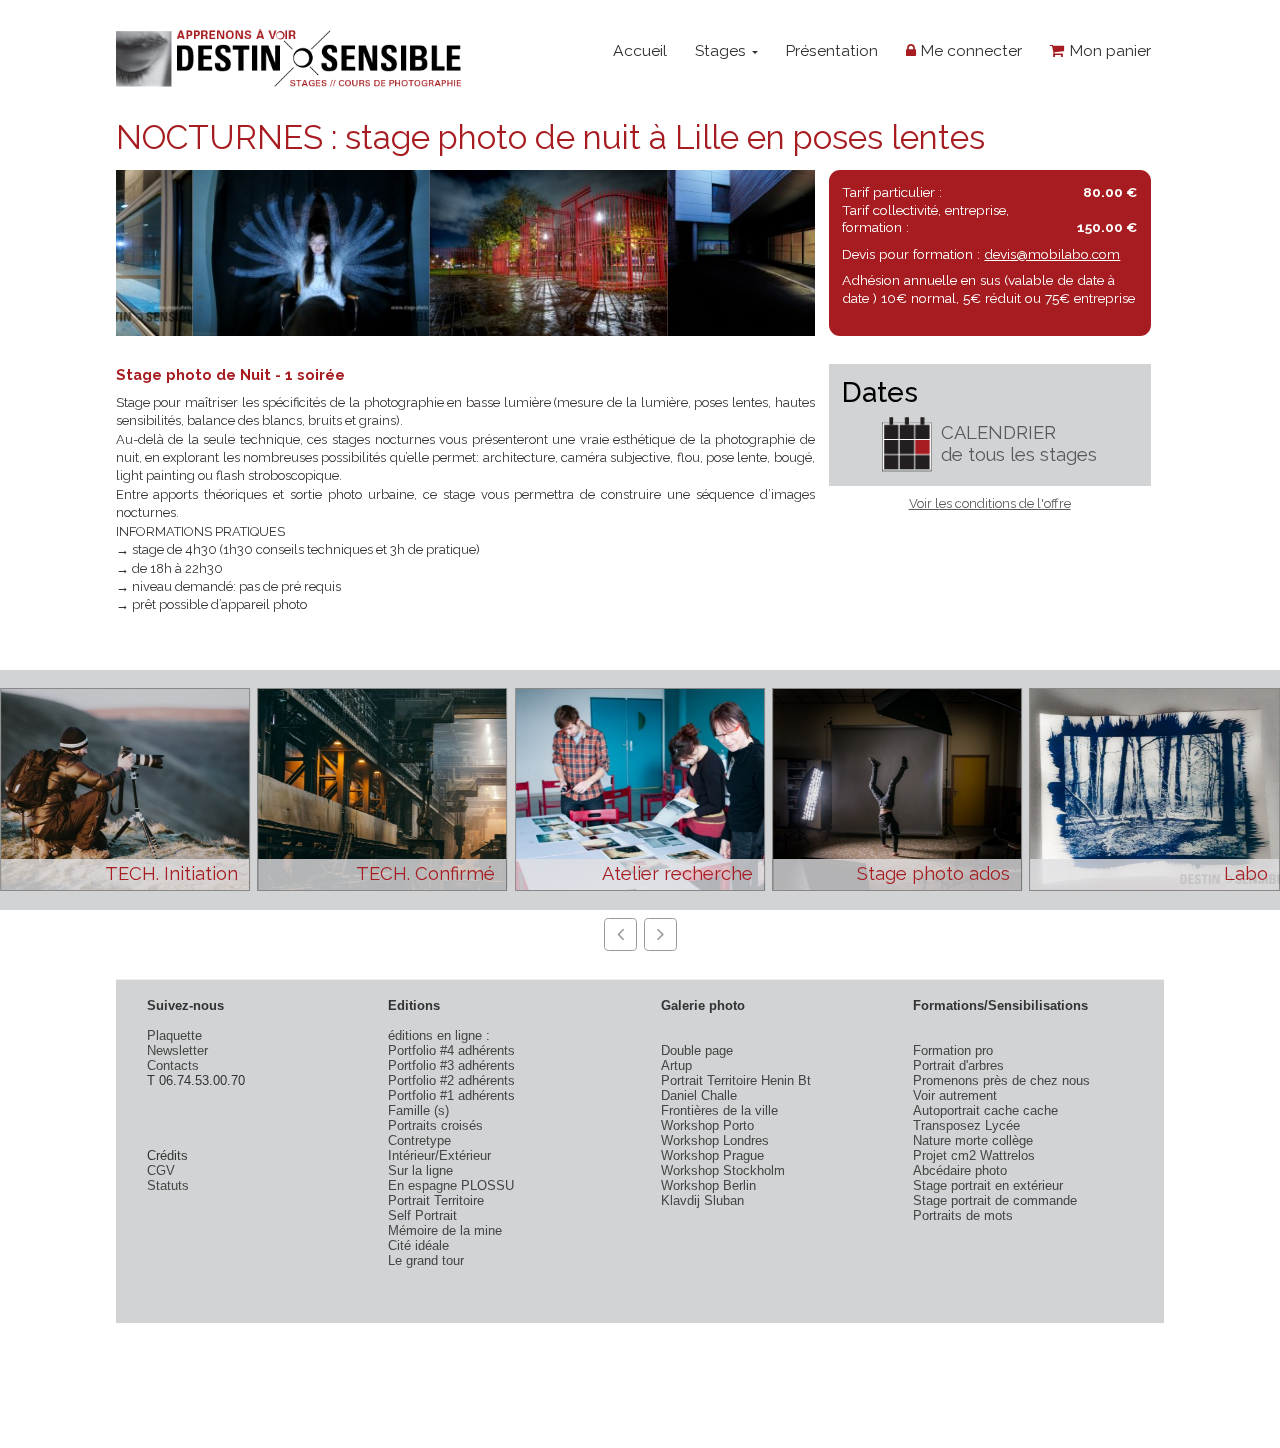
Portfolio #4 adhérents (451, 1050)
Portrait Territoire (436, 1200)
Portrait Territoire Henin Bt (736, 1080)
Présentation (831, 50)
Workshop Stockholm (723, 1170)
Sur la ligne (420, 1170)
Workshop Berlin (708, 1185)
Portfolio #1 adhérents (451, 1095)
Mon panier (1108, 50)
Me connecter (969, 50)
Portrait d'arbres (958, 1065)
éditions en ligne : (439, 1035)
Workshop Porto (707, 1125)
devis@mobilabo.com (1052, 254)
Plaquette (174, 1035)
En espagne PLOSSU (451, 1185)
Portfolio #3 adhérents (451, 1065)
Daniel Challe (699, 1095)
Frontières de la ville (719, 1110)
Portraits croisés (435, 1125)
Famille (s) (418, 1110)
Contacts (173, 1065)
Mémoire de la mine (445, 1230)
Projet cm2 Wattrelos (974, 1155)
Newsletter (177, 1050)
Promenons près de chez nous (1001, 1080)
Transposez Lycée (966, 1125)
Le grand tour (426, 1260)
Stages (722, 50)
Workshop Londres (715, 1140)
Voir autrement (955, 1095)
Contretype (419, 1140)
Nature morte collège (973, 1140)
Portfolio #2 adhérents (451, 1080)
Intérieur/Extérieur (439, 1155)
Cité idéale (418, 1245)
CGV (161, 1170)
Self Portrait (422, 1215)
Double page (697, 1050)
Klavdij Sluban (702, 1200)
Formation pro (953, 1050)
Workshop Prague (712, 1155)
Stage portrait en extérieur (988, 1185)
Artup (676, 1065)
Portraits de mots (963, 1215)
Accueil (640, 50)
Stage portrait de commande (995, 1200)
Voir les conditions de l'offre (990, 503)
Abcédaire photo (960, 1170)
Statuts (168, 1185)
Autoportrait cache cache (985, 1110)
